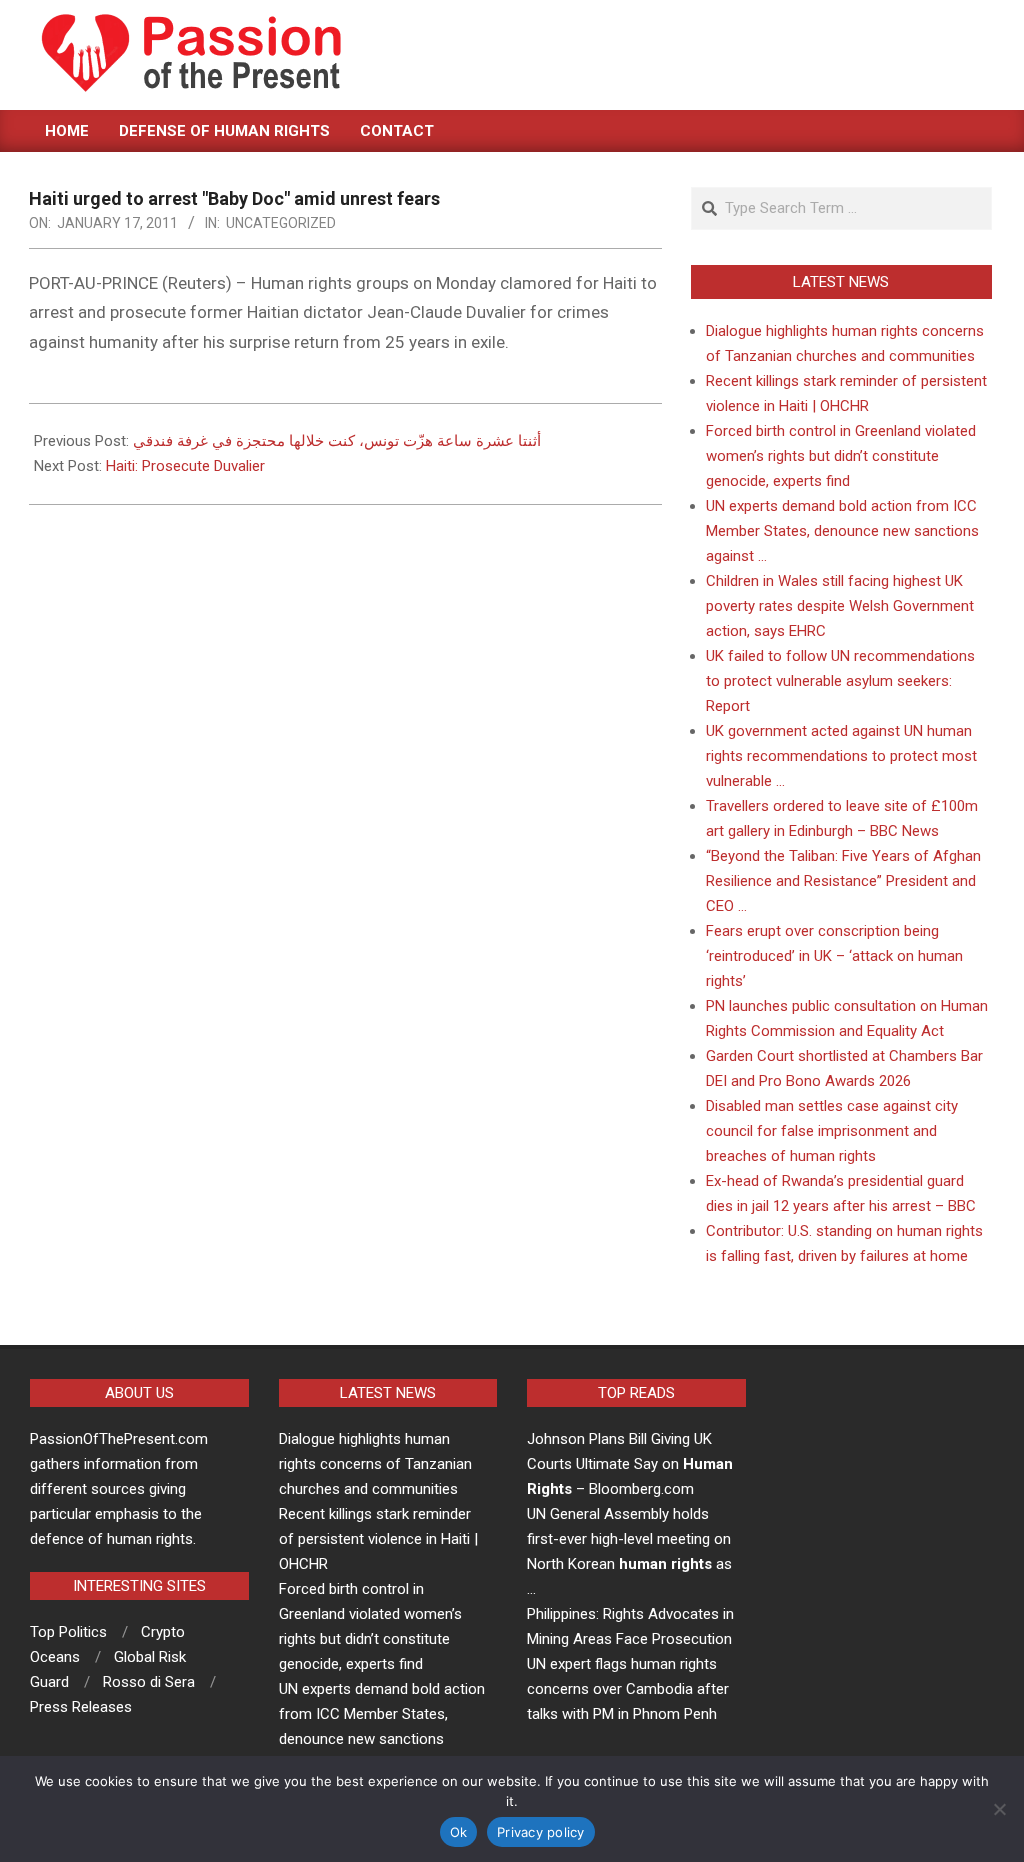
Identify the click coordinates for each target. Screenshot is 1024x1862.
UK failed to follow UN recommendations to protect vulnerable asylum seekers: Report (840, 681)
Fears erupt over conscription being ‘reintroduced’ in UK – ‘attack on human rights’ (834, 956)
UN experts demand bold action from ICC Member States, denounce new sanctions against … (842, 531)
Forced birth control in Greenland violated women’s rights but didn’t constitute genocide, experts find (841, 456)
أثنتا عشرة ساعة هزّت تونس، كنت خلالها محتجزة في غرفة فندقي (337, 441)
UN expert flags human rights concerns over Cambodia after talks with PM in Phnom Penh (628, 1689)
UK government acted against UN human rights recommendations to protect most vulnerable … (841, 756)
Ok (459, 1832)
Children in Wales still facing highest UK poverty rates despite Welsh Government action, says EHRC (840, 606)
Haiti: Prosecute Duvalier (185, 466)
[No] (999, 1809)
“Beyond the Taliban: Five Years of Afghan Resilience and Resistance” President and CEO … (843, 881)
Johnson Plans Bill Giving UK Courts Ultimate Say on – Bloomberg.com (630, 1464)
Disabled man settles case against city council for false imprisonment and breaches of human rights (832, 1131)
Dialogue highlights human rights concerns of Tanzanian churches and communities (375, 1464)
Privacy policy (541, 1832)
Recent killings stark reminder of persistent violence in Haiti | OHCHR (378, 1539)
